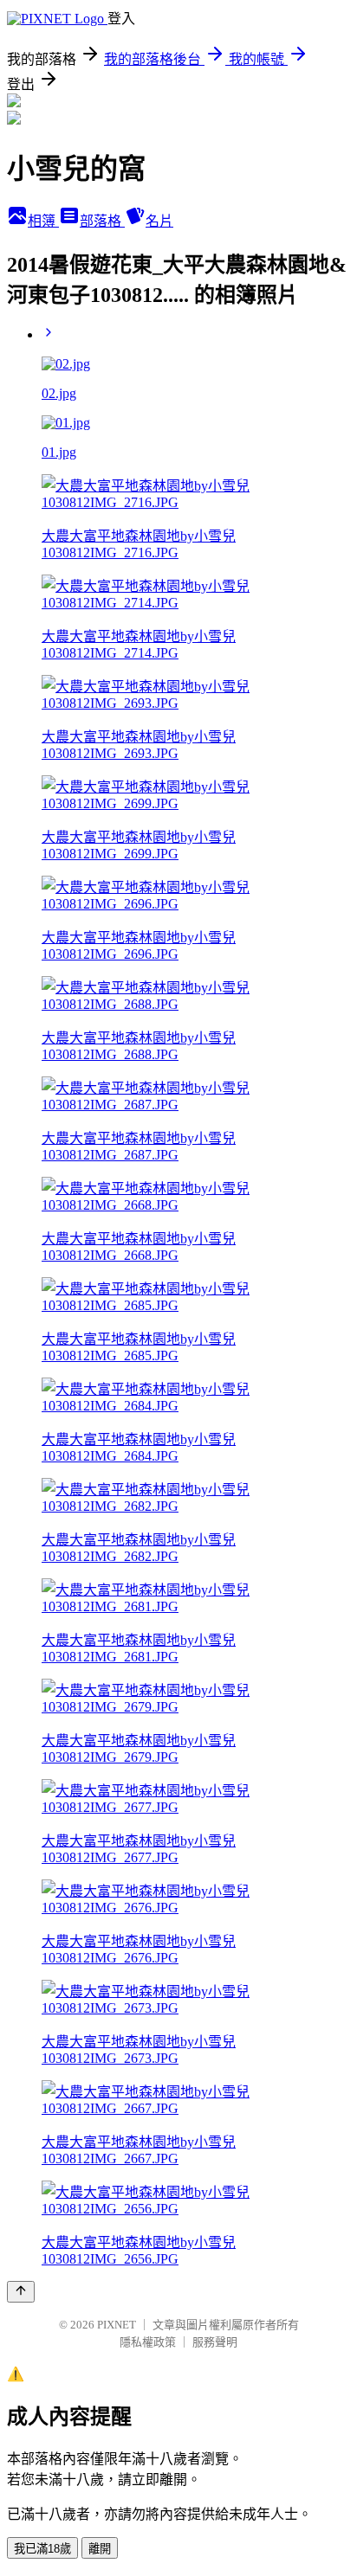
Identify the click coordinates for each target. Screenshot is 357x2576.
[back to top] (21, 2292)
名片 (159, 221)
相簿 (43, 221)
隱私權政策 (148, 2342)
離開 (100, 2549)
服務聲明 (215, 2342)
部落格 (102, 221)
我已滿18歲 (42, 2549)
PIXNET (117, 2325)
